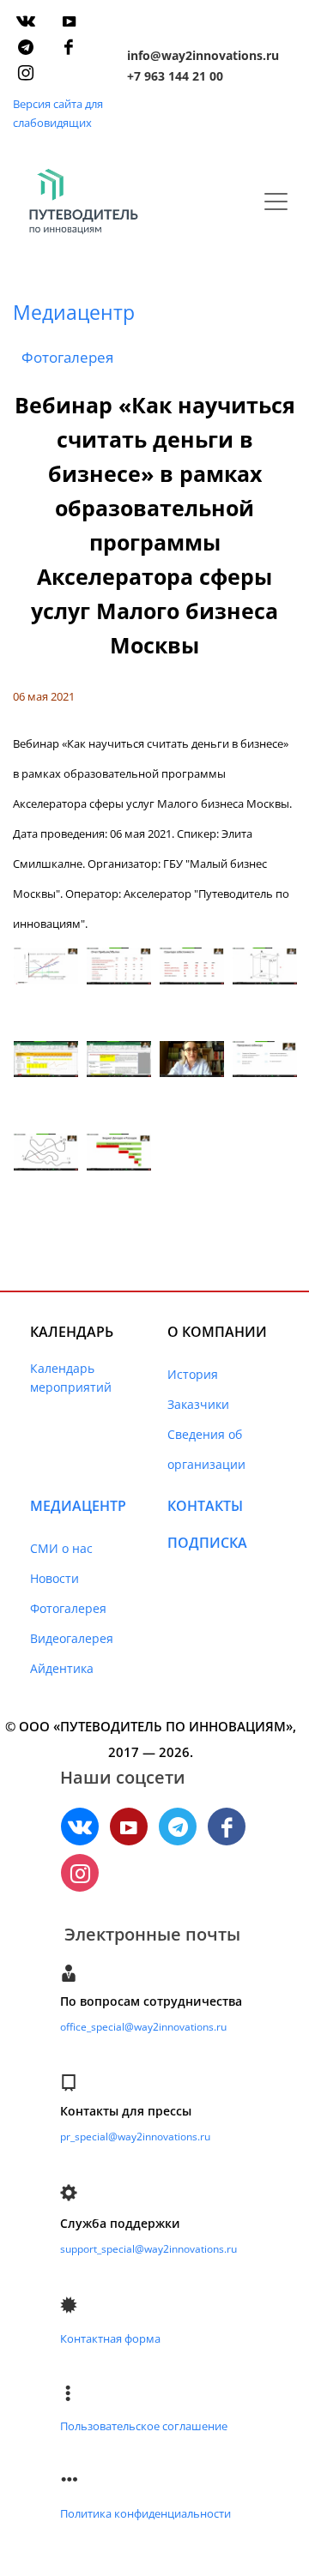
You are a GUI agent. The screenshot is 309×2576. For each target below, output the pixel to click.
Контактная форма (110, 2338)
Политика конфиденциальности (145, 2513)
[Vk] (26, 21)
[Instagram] (26, 73)
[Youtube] (69, 21)
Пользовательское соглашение (144, 2426)
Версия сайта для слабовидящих (58, 113)
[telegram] (26, 47)
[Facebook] (69, 47)
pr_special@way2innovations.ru (135, 2137)
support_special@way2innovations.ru (148, 2249)
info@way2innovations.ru (203, 55)
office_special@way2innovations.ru (143, 2027)
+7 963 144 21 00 (175, 76)
